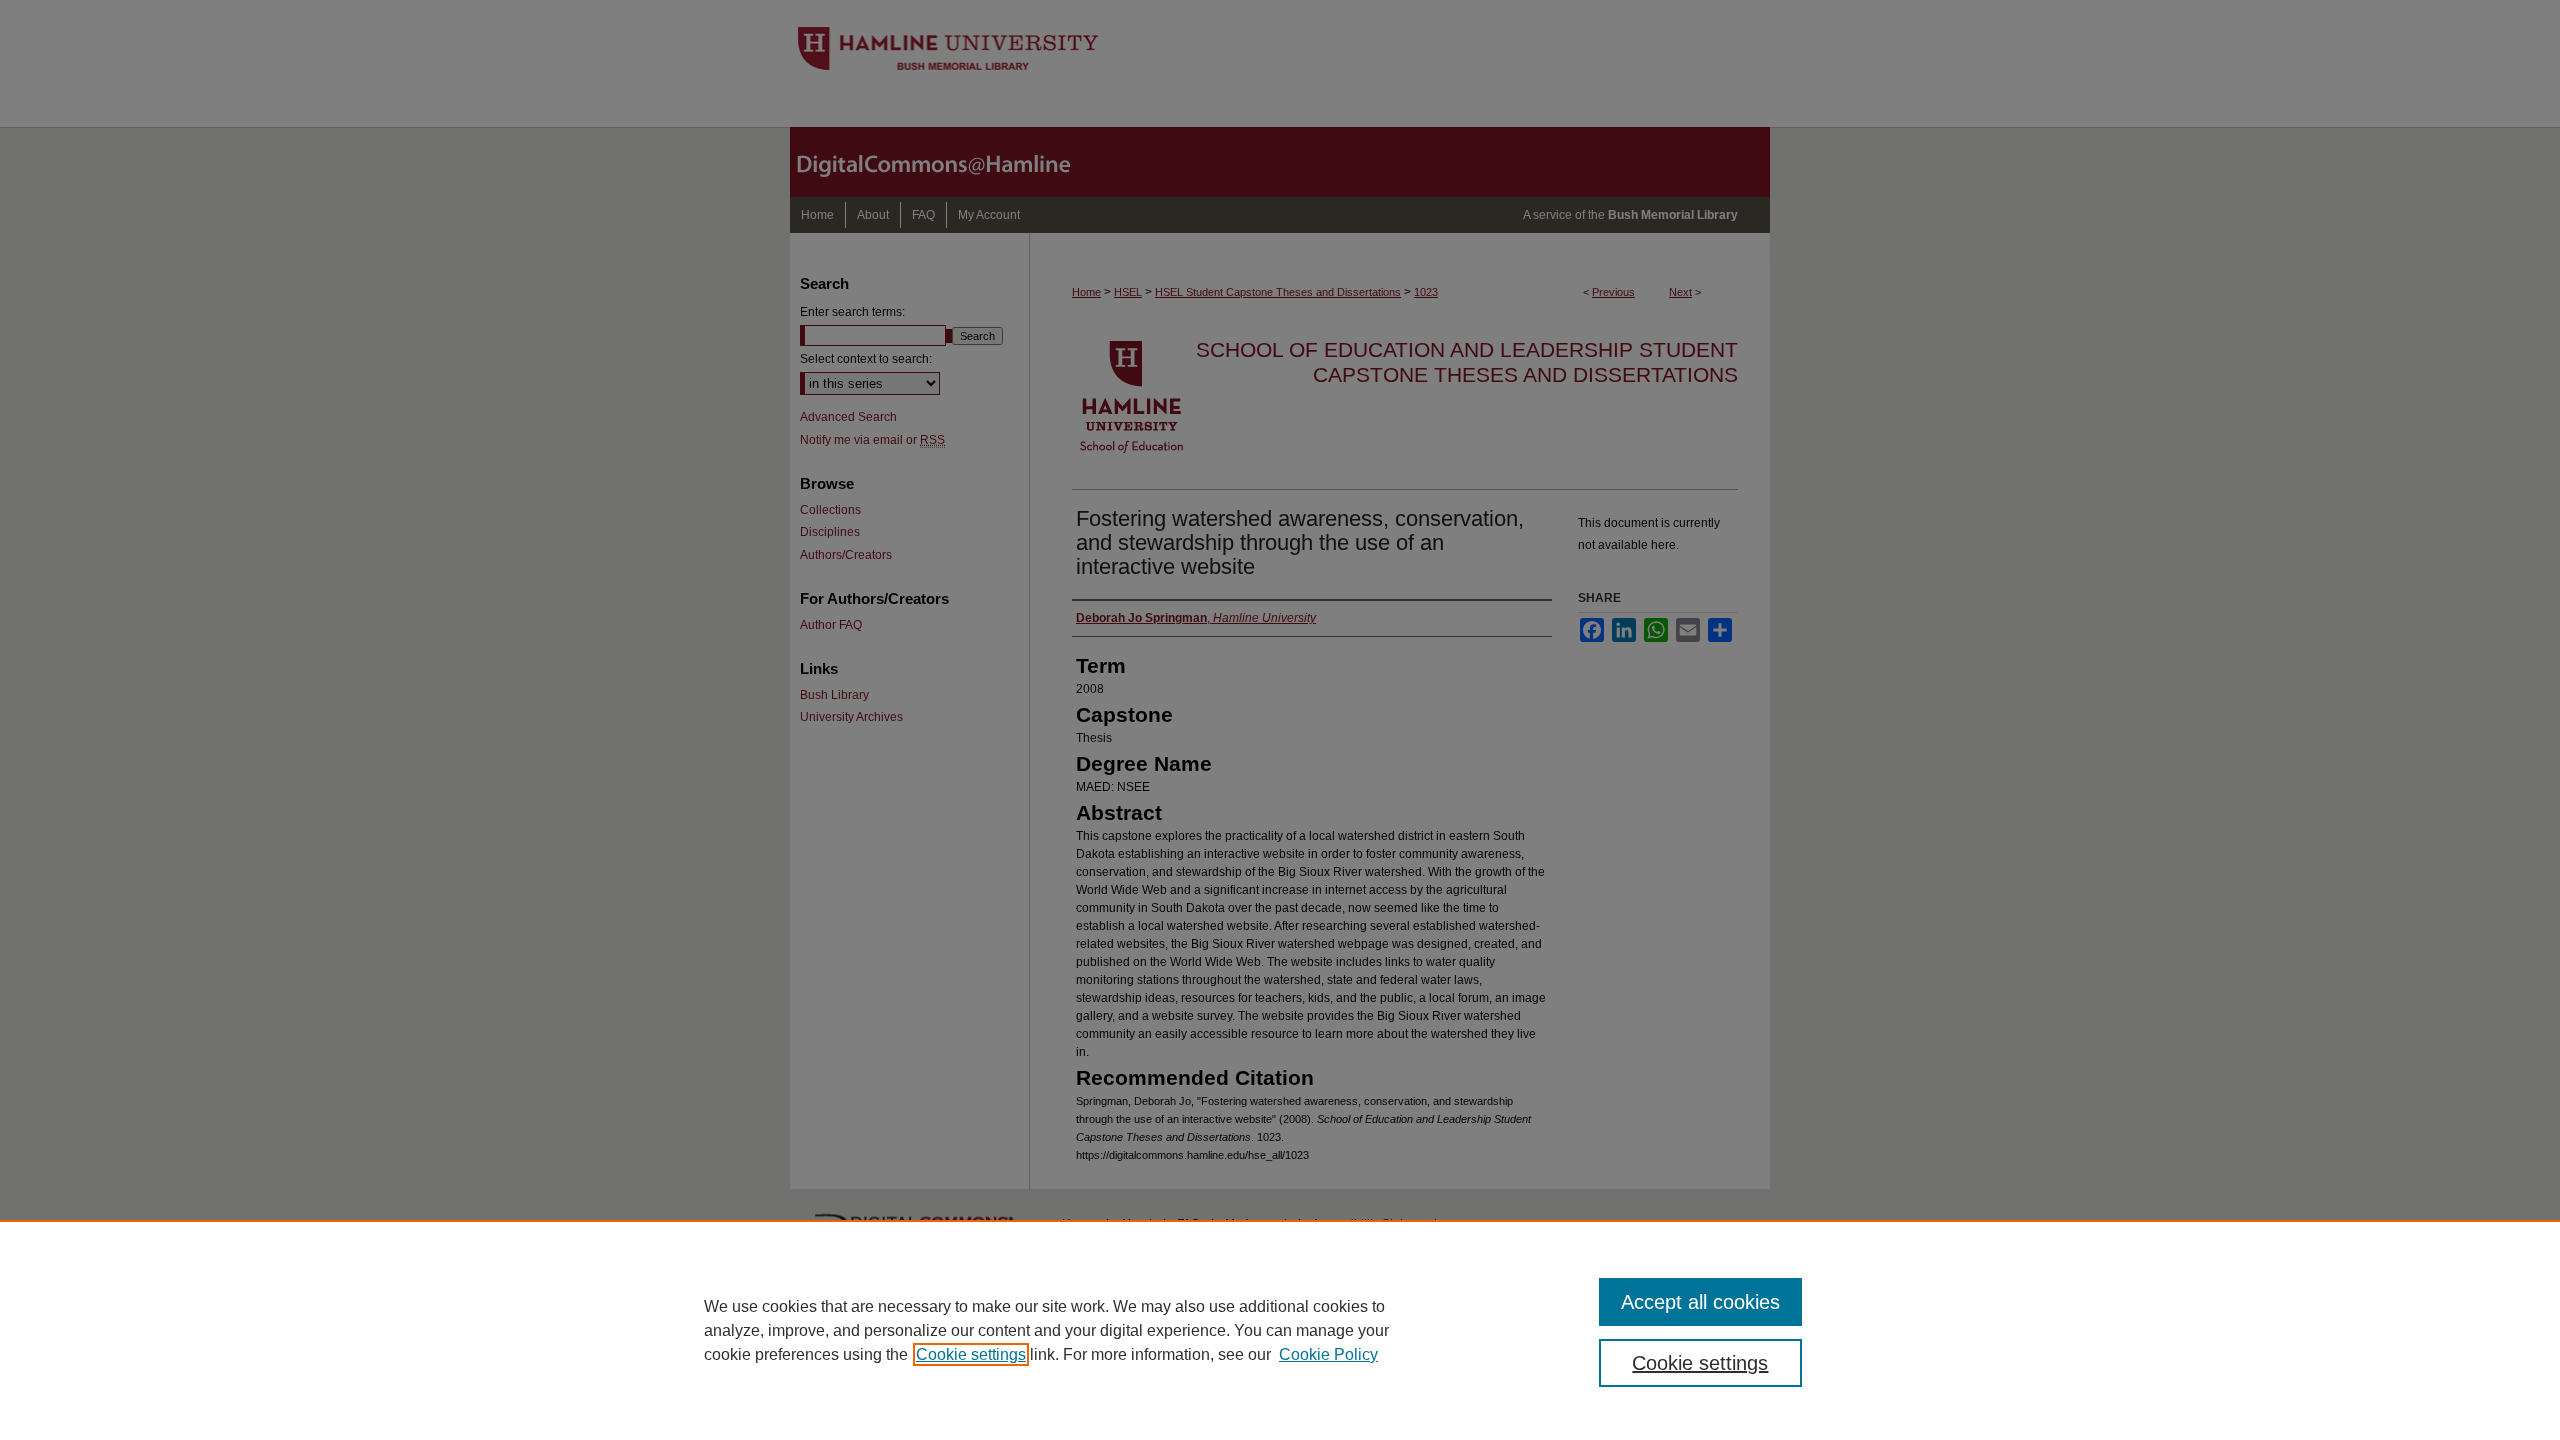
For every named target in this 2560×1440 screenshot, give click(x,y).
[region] (1280, 1330)
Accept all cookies (1700, 1302)
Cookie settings (971, 1354)
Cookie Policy (1328, 1354)
